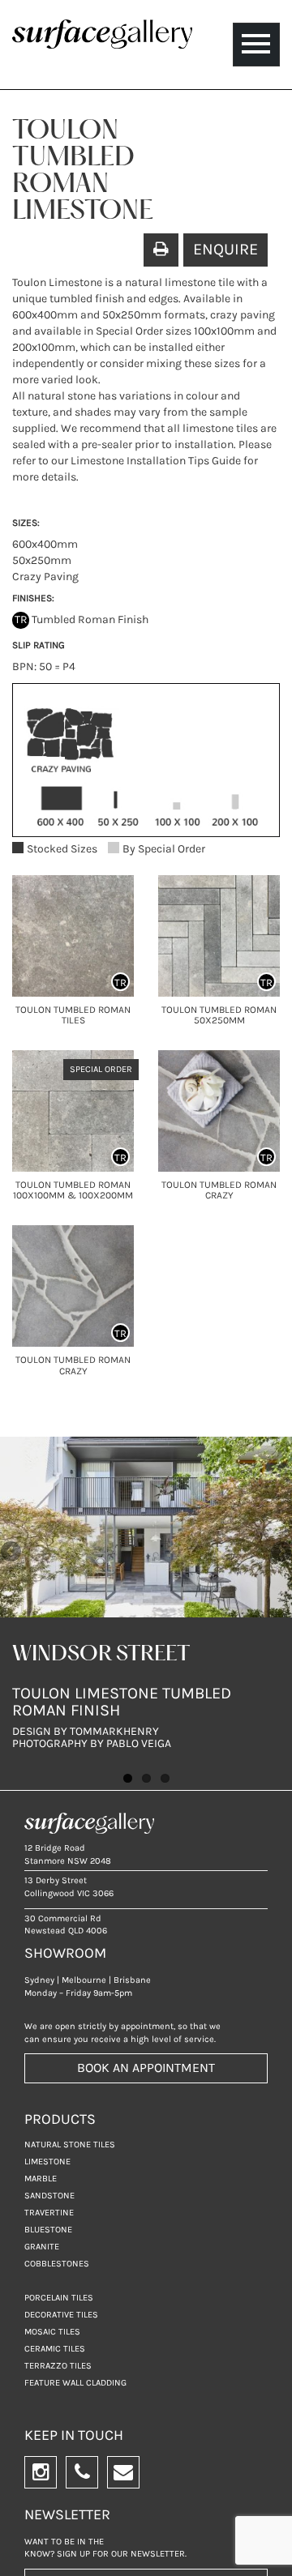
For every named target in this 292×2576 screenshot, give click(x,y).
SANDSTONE (49, 2196)
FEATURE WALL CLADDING (75, 2383)
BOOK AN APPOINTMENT (146, 2068)
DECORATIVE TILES (61, 2315)
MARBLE (41, 2179)
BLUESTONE (48, 2230)
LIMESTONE (47, 2162)
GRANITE (42, 2247)
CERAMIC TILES (55, 2349)
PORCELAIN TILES (59, 2298)
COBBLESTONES (57, 2264)
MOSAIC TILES (52, 2332)
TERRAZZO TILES (58, 2366)
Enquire (225, 249)
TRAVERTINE (49, 2213)
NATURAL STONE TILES (70, 2145)
